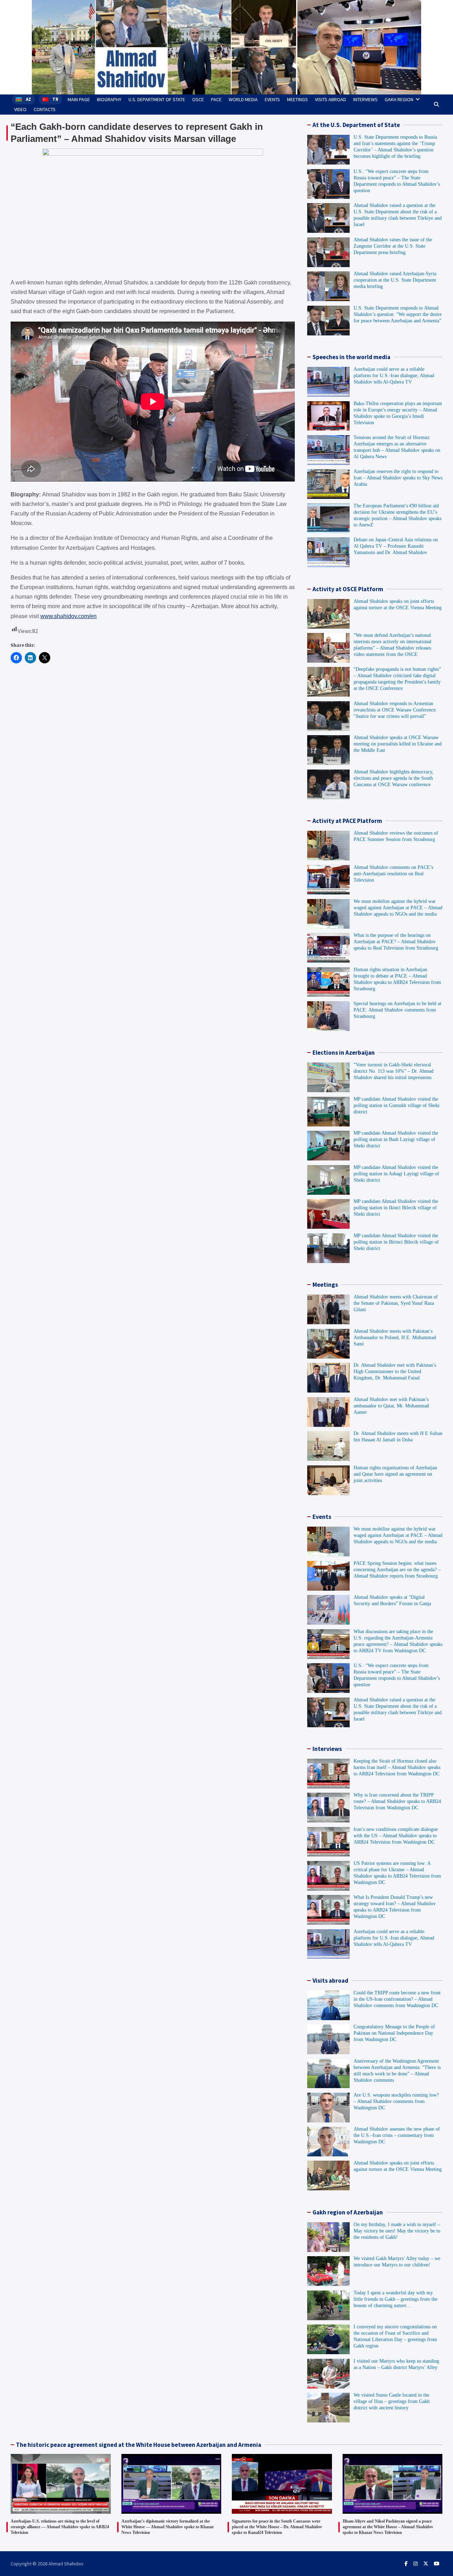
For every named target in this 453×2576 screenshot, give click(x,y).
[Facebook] (406, 2564)
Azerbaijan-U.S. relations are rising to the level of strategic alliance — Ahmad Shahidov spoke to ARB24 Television (60, 2527)
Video (20, 109)
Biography (109, 99)
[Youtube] (437, 2564)
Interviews (365, 99)
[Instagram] (415, 2564)
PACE (216, 99)
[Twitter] (426, 2564)
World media (243, 99)
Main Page (79, 99)
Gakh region (399, 99)
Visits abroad (331, 99)
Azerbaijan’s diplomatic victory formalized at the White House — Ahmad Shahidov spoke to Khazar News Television (168, 2527)
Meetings (297, 99)
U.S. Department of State (157, 99)
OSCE (198, 99)
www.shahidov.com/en (68, 616)
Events (272, 99)
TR (56, 99)
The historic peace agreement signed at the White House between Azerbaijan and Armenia (139, 2445)
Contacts (45, 109)
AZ (29, 99)
